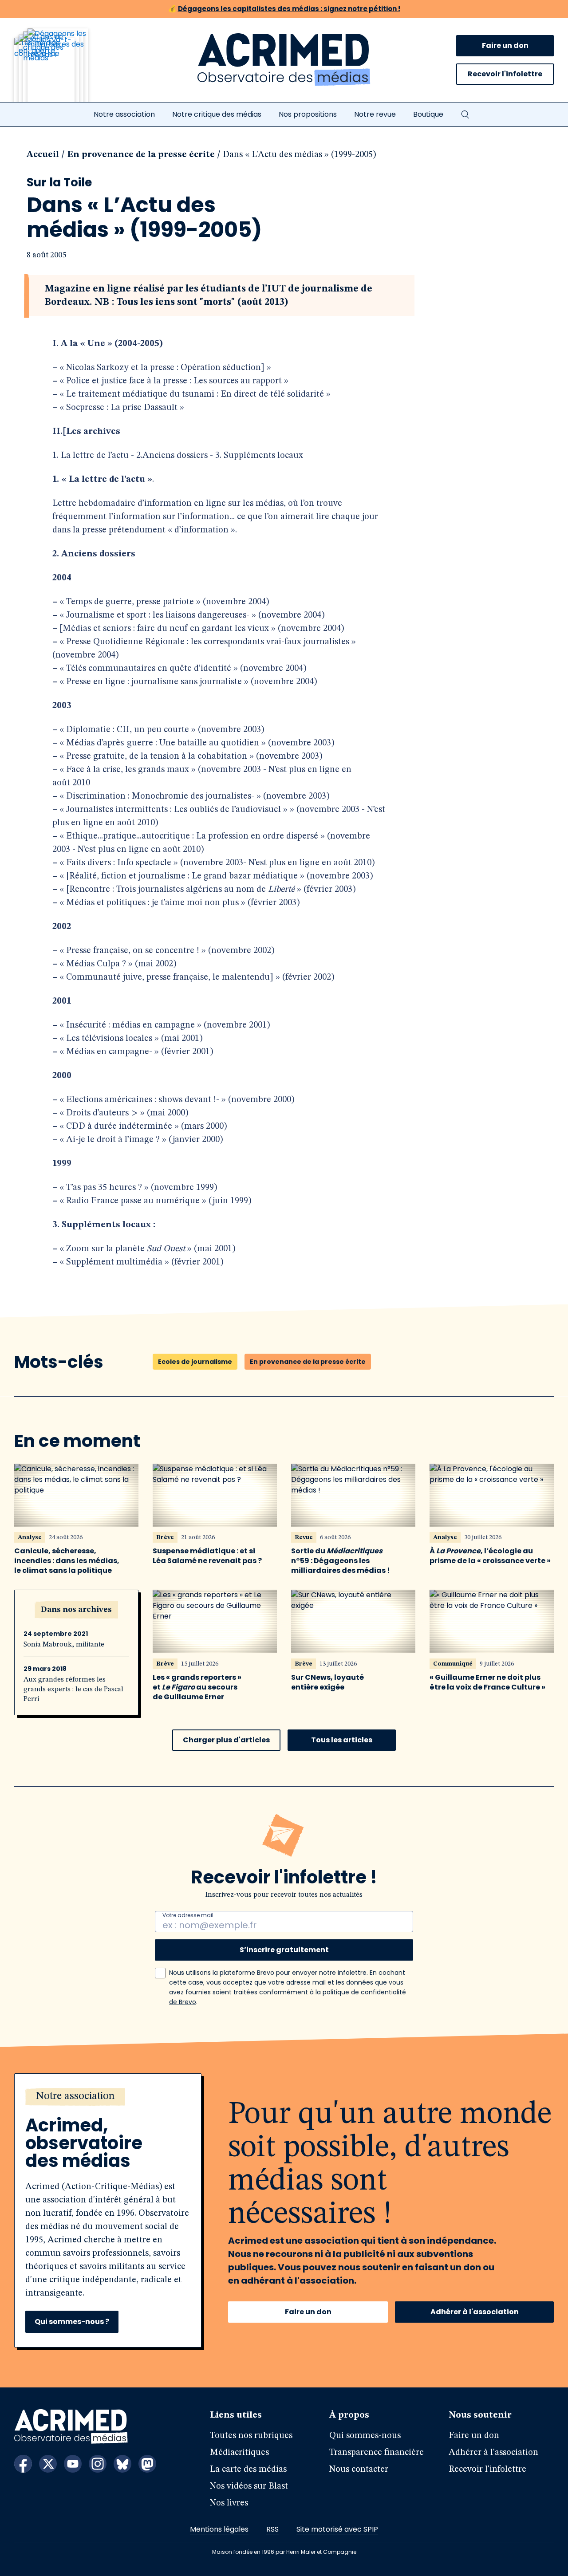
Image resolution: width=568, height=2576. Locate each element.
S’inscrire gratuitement (284, 1950)
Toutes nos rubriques (251, 2436)
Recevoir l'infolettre (505, 74)
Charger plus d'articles (226, 1740)
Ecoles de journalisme (195, 1362)
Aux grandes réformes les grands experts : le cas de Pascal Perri (73, 1690)
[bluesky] (122, 2464)
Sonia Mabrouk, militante (64, 1645)
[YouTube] (73, 2464)
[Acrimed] (284, 60)
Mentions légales (219, 2529)
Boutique (428, 114)
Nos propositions (308, 114)
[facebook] (23, 2464)
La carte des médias (248, 2470)
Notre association (124, 114)
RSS (272, 2529)
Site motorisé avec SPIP (337, 2529)
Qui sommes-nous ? (72, 2322)
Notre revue (375, 114)
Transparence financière (377, 2453)
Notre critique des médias (217, 114)
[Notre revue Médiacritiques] (63, 71)
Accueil (43, 155)
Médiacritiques (239, 2453)
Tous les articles (342, 1740)
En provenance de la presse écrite (141, 155)
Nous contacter (359, 2470)
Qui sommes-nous (365, 2436)
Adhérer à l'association (475, 2312)
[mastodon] (147, 2464)
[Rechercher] (465, 114)
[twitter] (48, 2464)
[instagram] (98, 2464)
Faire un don (505, 45)
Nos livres (229, 2503)
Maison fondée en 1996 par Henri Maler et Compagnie (284, 2552)
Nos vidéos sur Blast (249, 2486)
